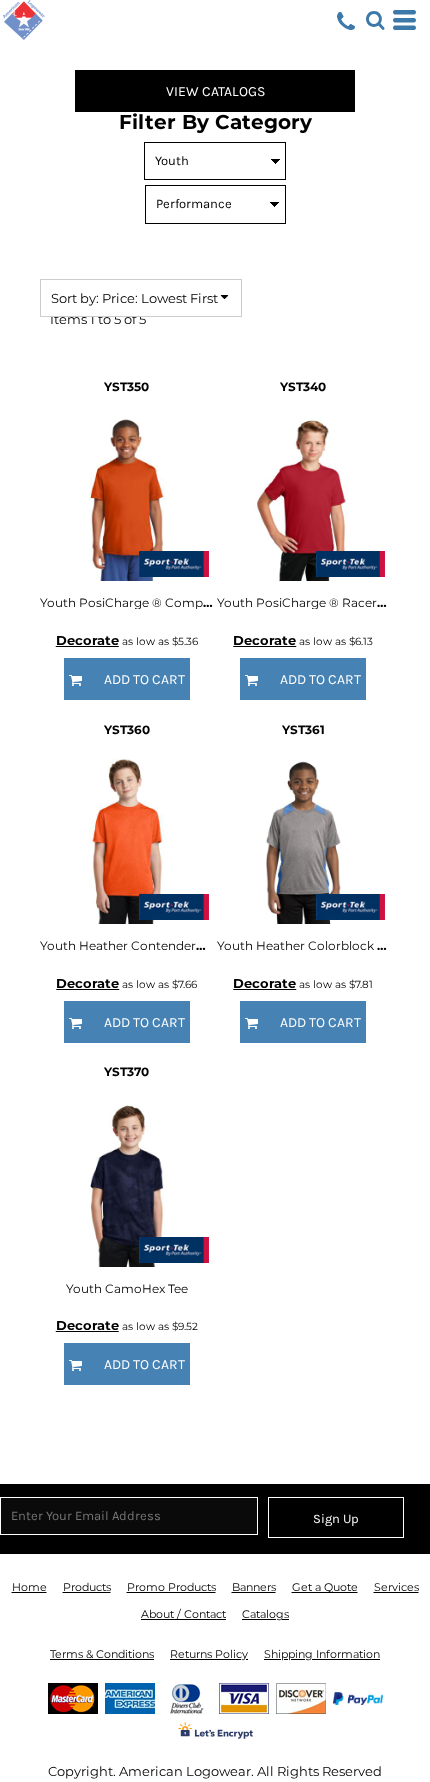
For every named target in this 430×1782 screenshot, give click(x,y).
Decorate (87, 640)
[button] (375, 20)
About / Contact (183, 1614)
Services (396, 1587)
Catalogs (265, 1614)
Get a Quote (325, 1587)
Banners (254, 1587)
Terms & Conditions (102, 1654)
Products (87, 1587)
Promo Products (171, 1587)
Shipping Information (322, 1654)
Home (29, 1587)
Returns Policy (209, 1654)
